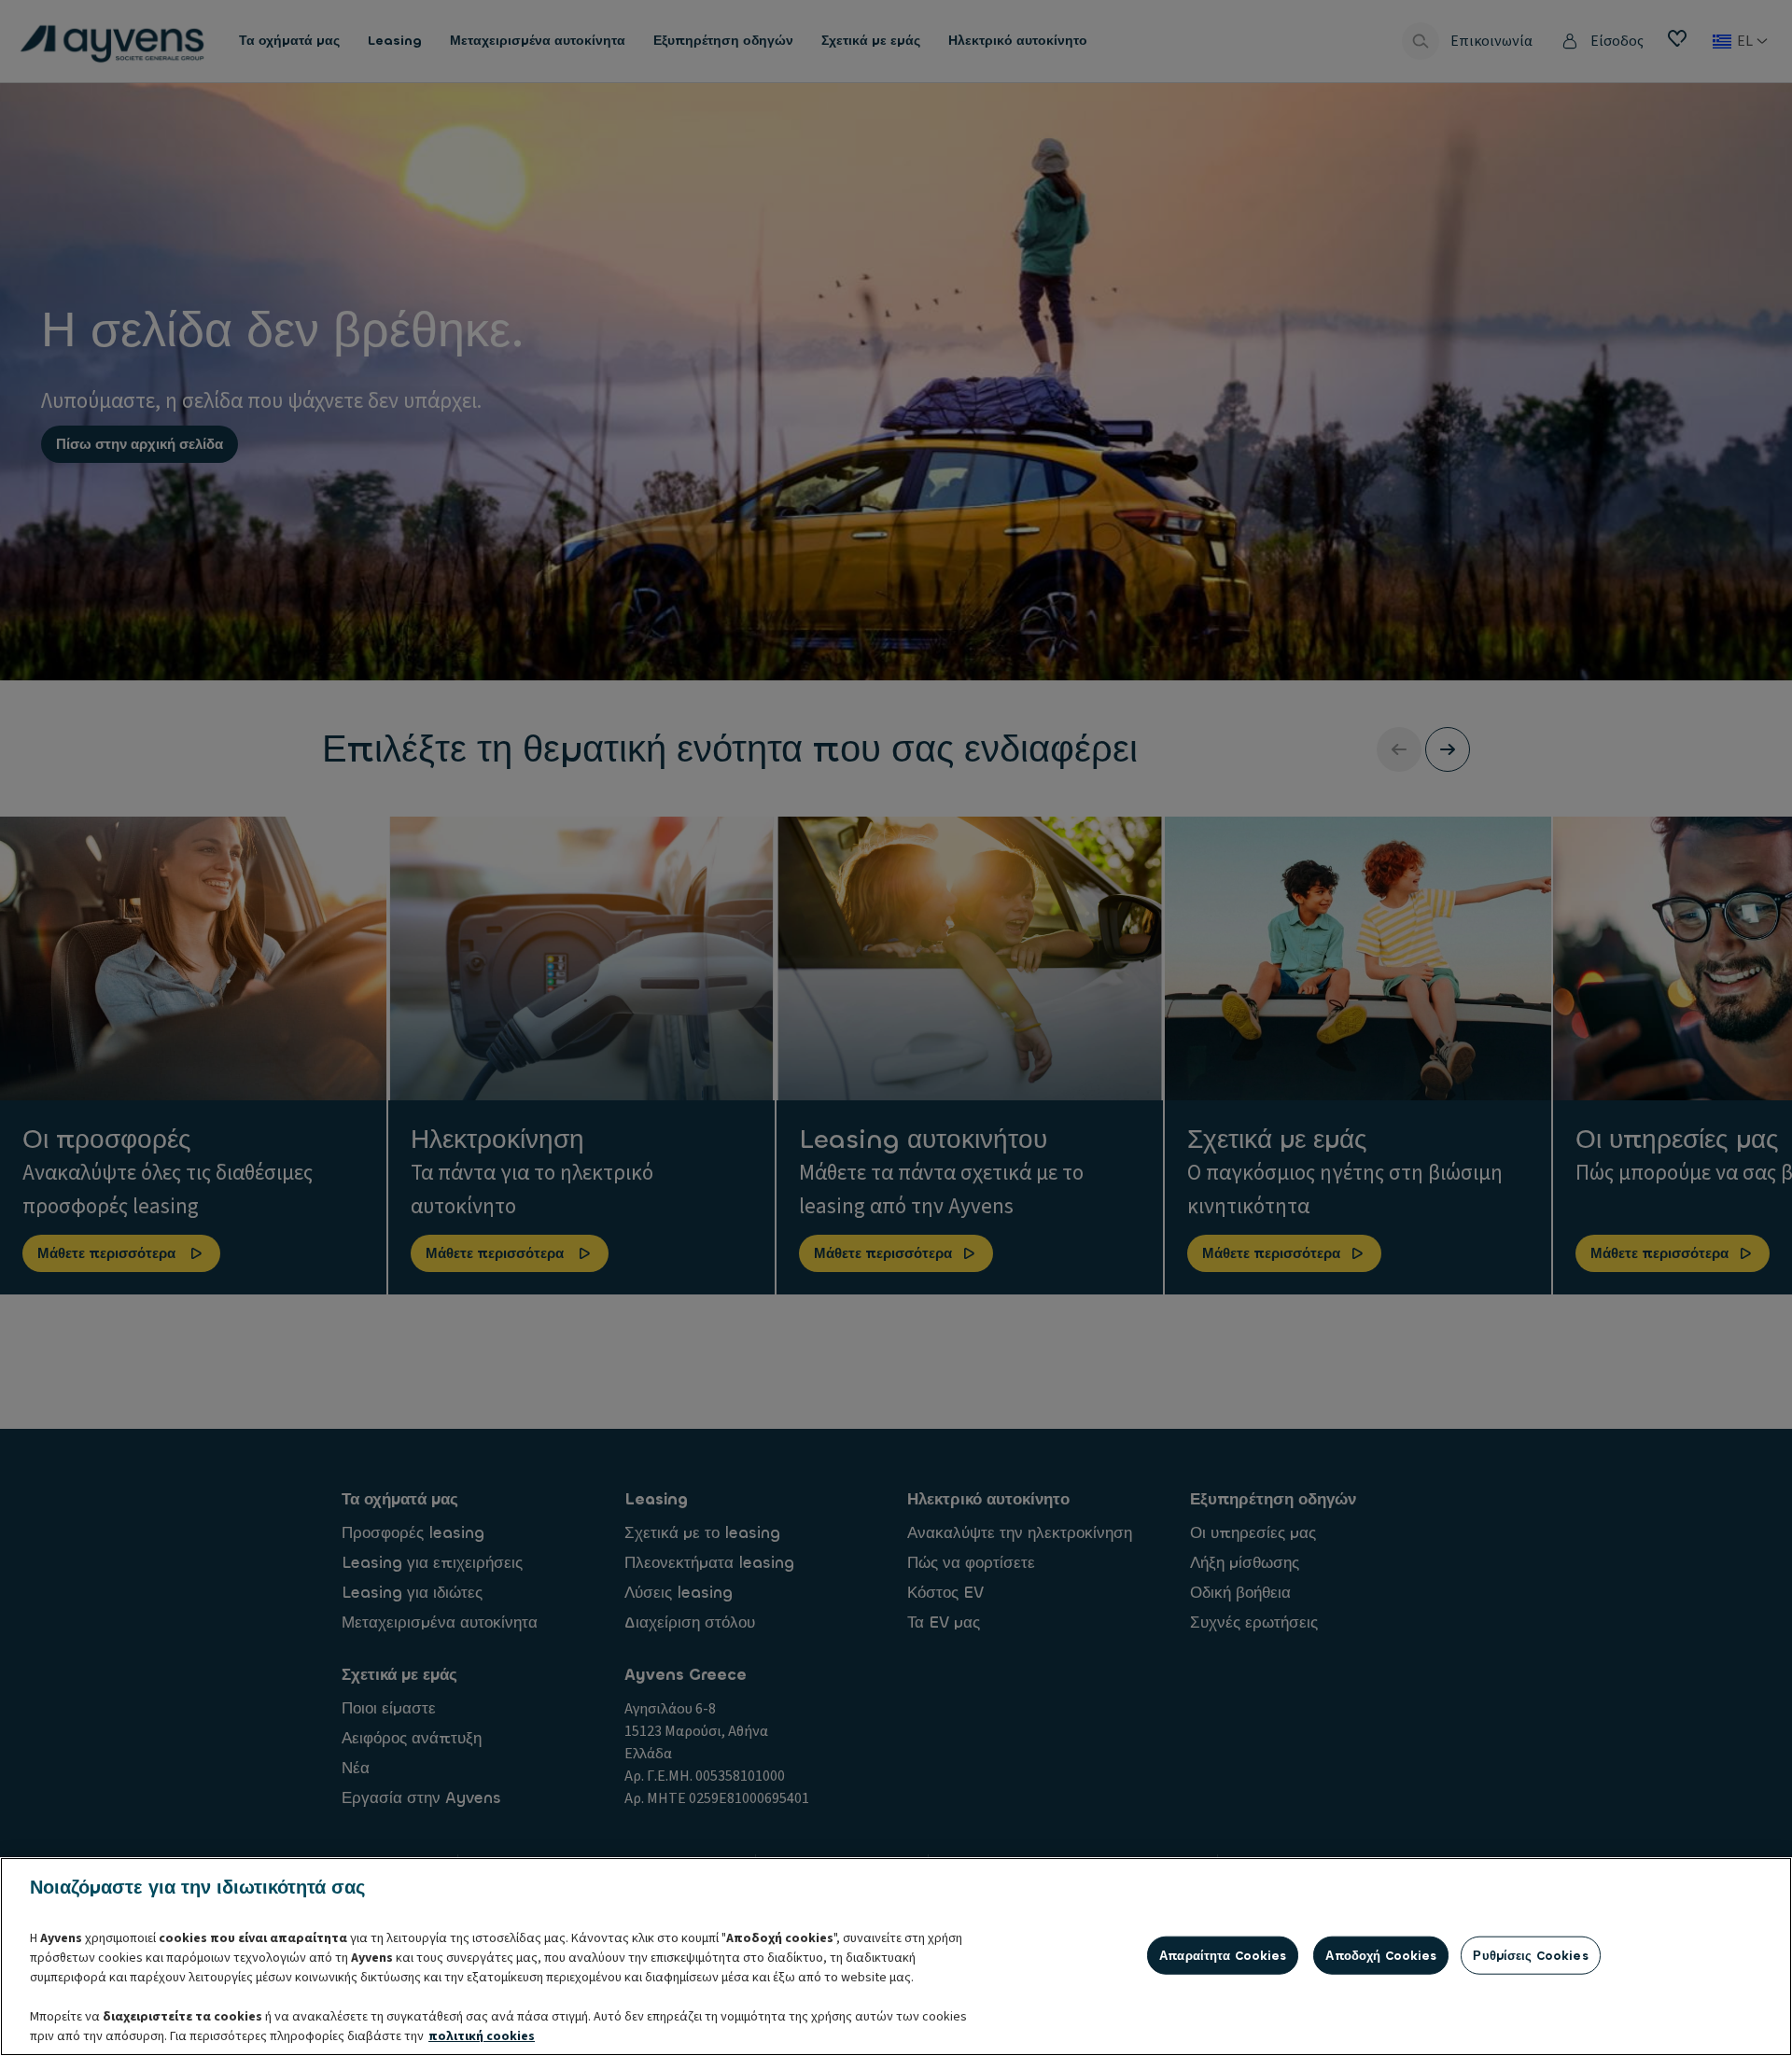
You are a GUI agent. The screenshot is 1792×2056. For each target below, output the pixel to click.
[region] (896, 1957)
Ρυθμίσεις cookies (1530, 1955)
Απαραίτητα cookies (1223, 1955)
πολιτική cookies (482, 2036)
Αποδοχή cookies (1381, 1955)
